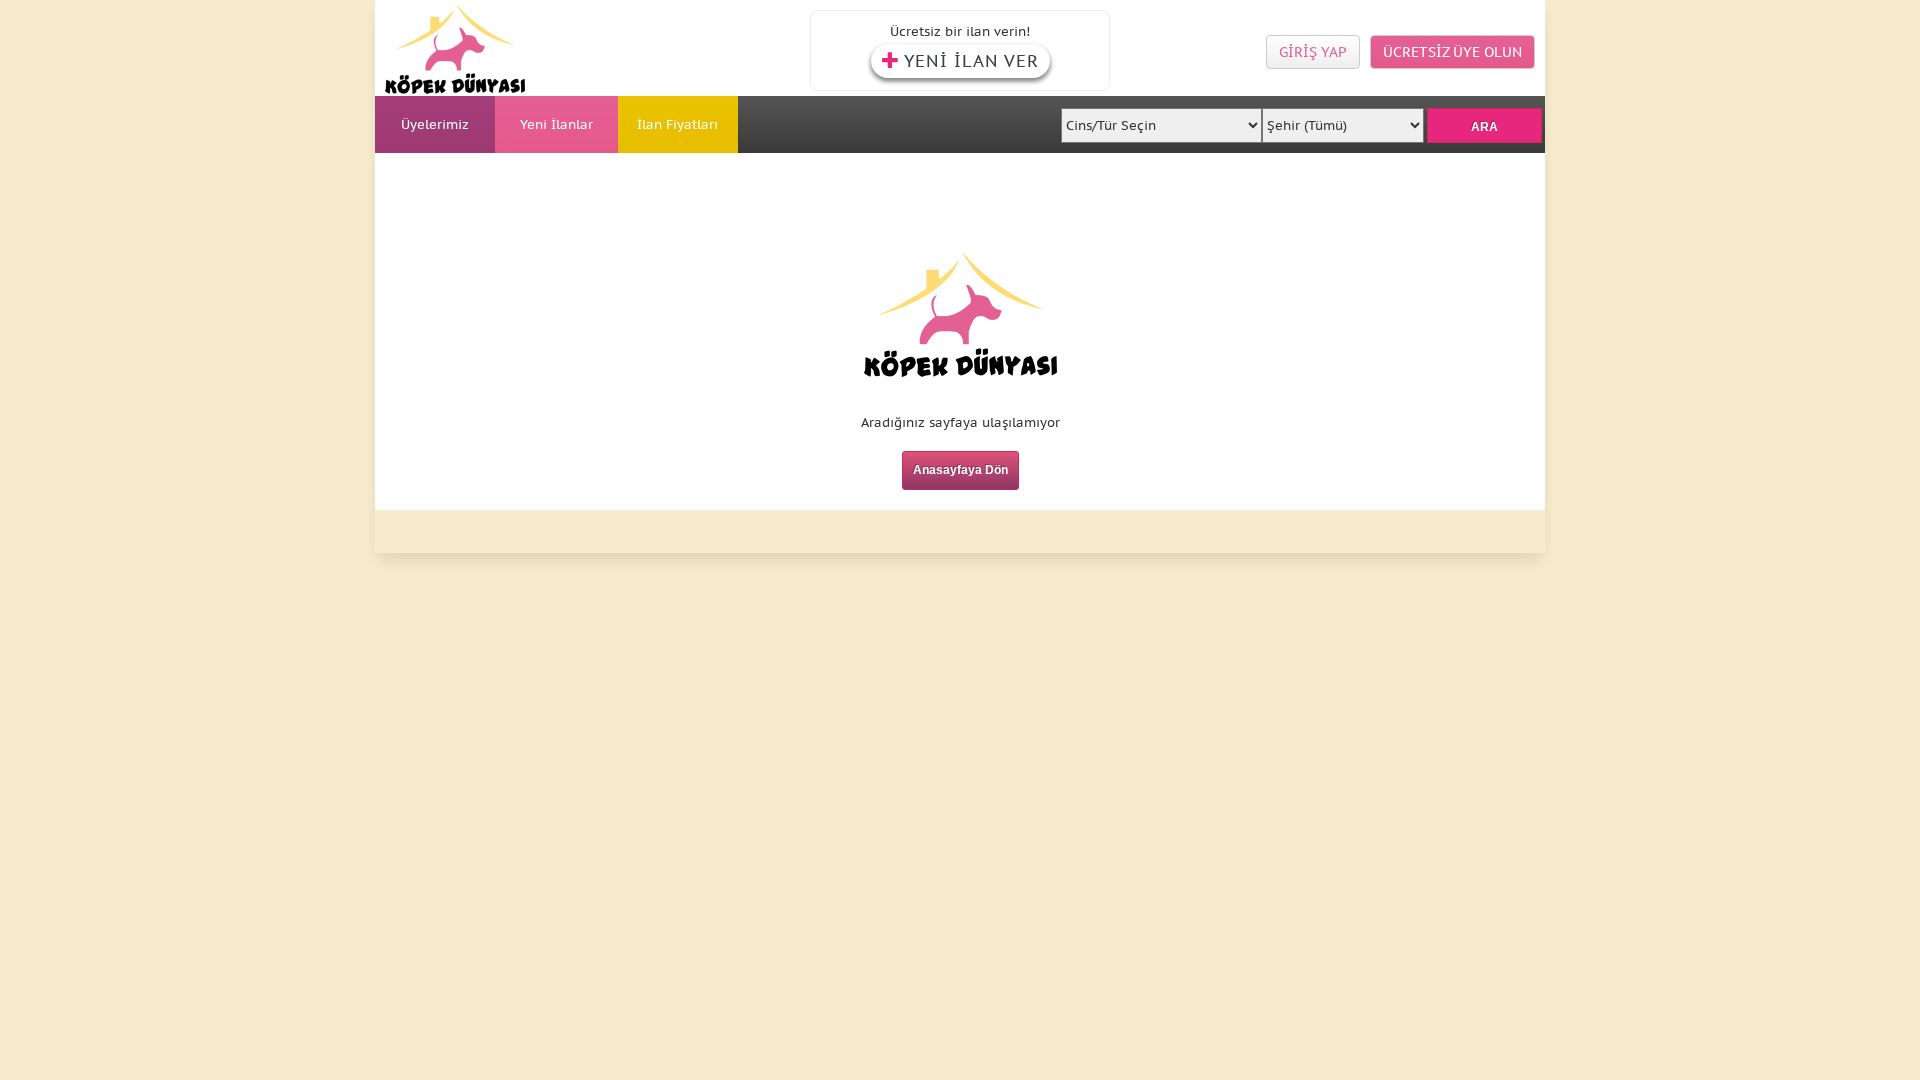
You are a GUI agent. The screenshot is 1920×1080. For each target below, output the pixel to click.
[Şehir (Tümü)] (1342, 119)
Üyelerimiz (435, 124)
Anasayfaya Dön (960, 470)
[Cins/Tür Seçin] (1162, 119)
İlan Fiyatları (677, 124)
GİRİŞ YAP (1313, 52)
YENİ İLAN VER (971, 61)
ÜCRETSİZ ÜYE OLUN (1452, 52)
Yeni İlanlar (556, 124)
